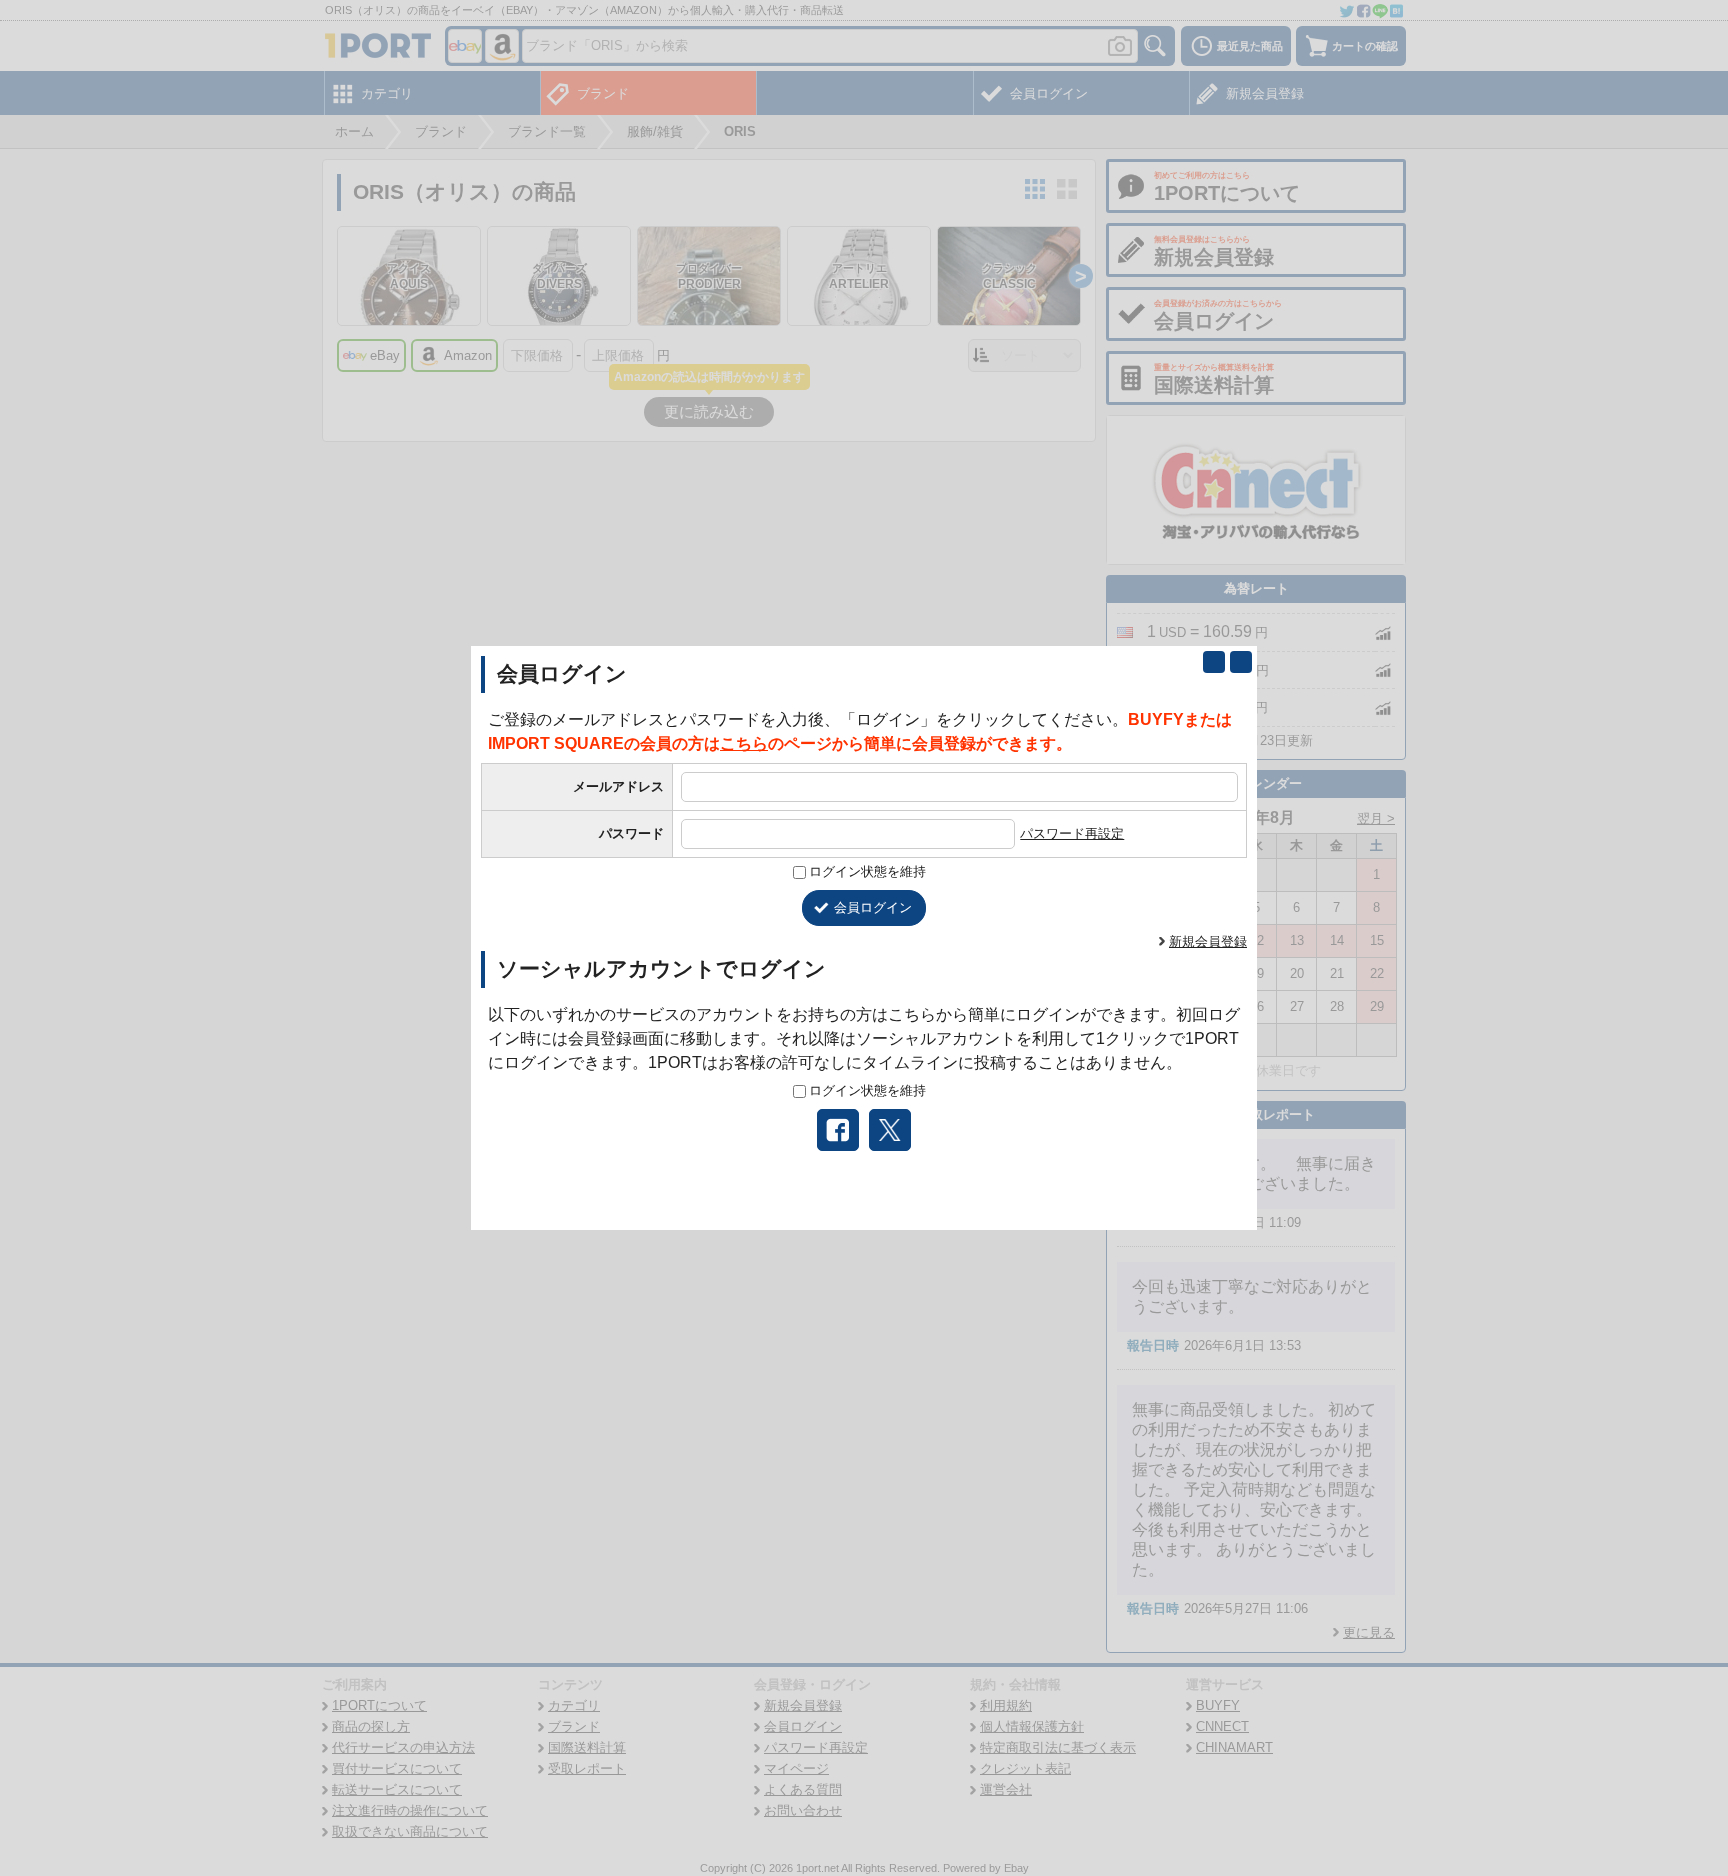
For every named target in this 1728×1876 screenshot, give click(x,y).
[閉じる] (1241, 662)
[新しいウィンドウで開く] (1214, 662)
